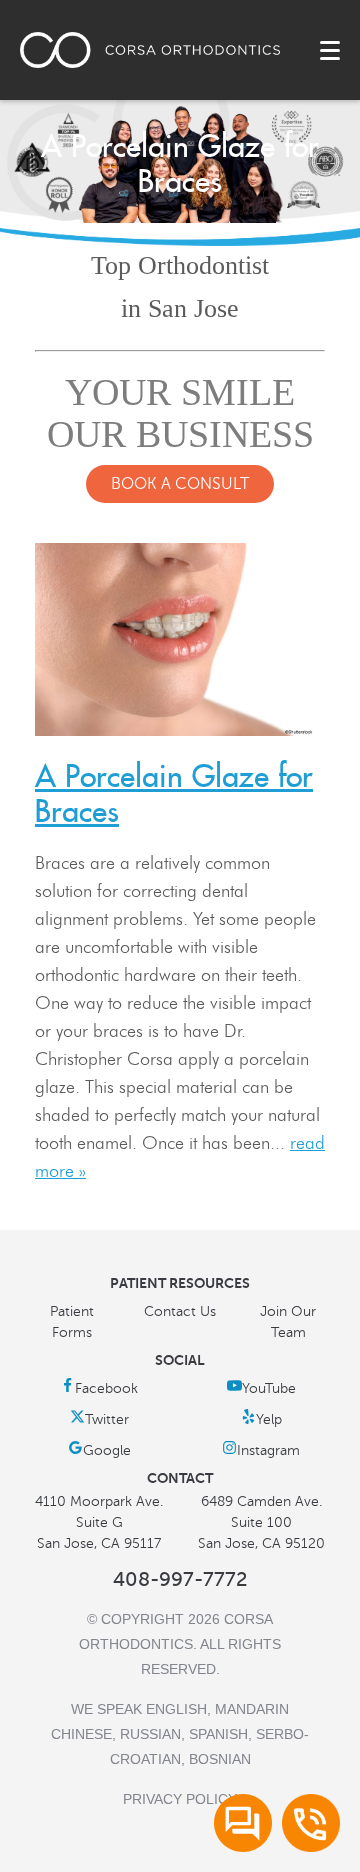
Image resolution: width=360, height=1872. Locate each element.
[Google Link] (99, 1450)
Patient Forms (72, 1322)
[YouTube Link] (261, 1388)
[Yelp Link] (261, 1419)
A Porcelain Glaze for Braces (174, 793)
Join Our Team (288, 1322)
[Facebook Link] (99, 1388)
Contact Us (180, 1311)
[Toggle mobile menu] (330, 50)
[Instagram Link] (261, 1450)
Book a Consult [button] (180, 484)
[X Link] (99, 1419)
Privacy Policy (180, 1799)
